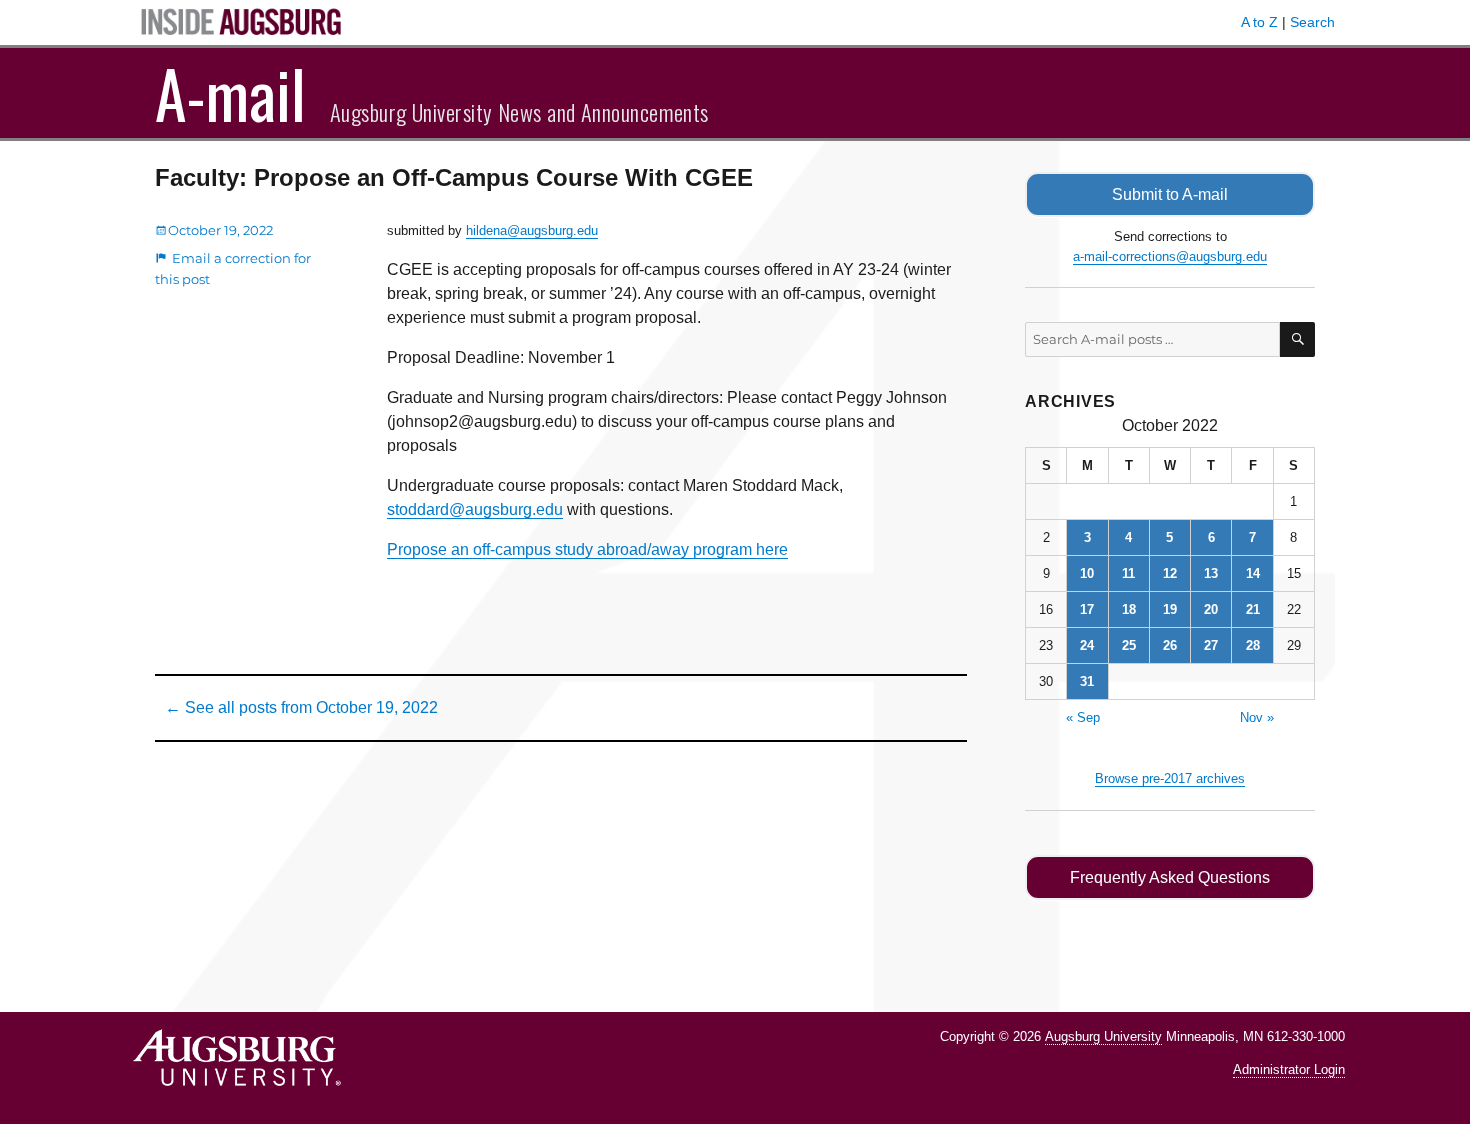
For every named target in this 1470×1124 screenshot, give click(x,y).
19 (1170, 609)
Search (1312, 22)
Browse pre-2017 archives (1170, 778)
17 (1087, 609)
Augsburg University (1103, 1036)
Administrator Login (1289, 1069)
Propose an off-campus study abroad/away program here (587, 549)
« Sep (1083, 717)
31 (1087, 681)
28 (1253, 645)
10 (1087, 573)
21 (1253, 609)
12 (1170, 573)
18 (1129, 609)
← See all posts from (301, 707)
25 (1129, 645)
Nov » (1257, 717)
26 (1170, 645)
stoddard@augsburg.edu (475, 509)
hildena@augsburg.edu (532, 230)
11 (1128, 573)
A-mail (230, 93)
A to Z (1259, 22)
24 (1087, 645)
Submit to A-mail (1170, 194)
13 (1211, 573)
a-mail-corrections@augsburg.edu (1170, 256)
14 (1253, 573)
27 (1211, 645)
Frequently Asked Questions (1170, 877)
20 (1211, 609)
